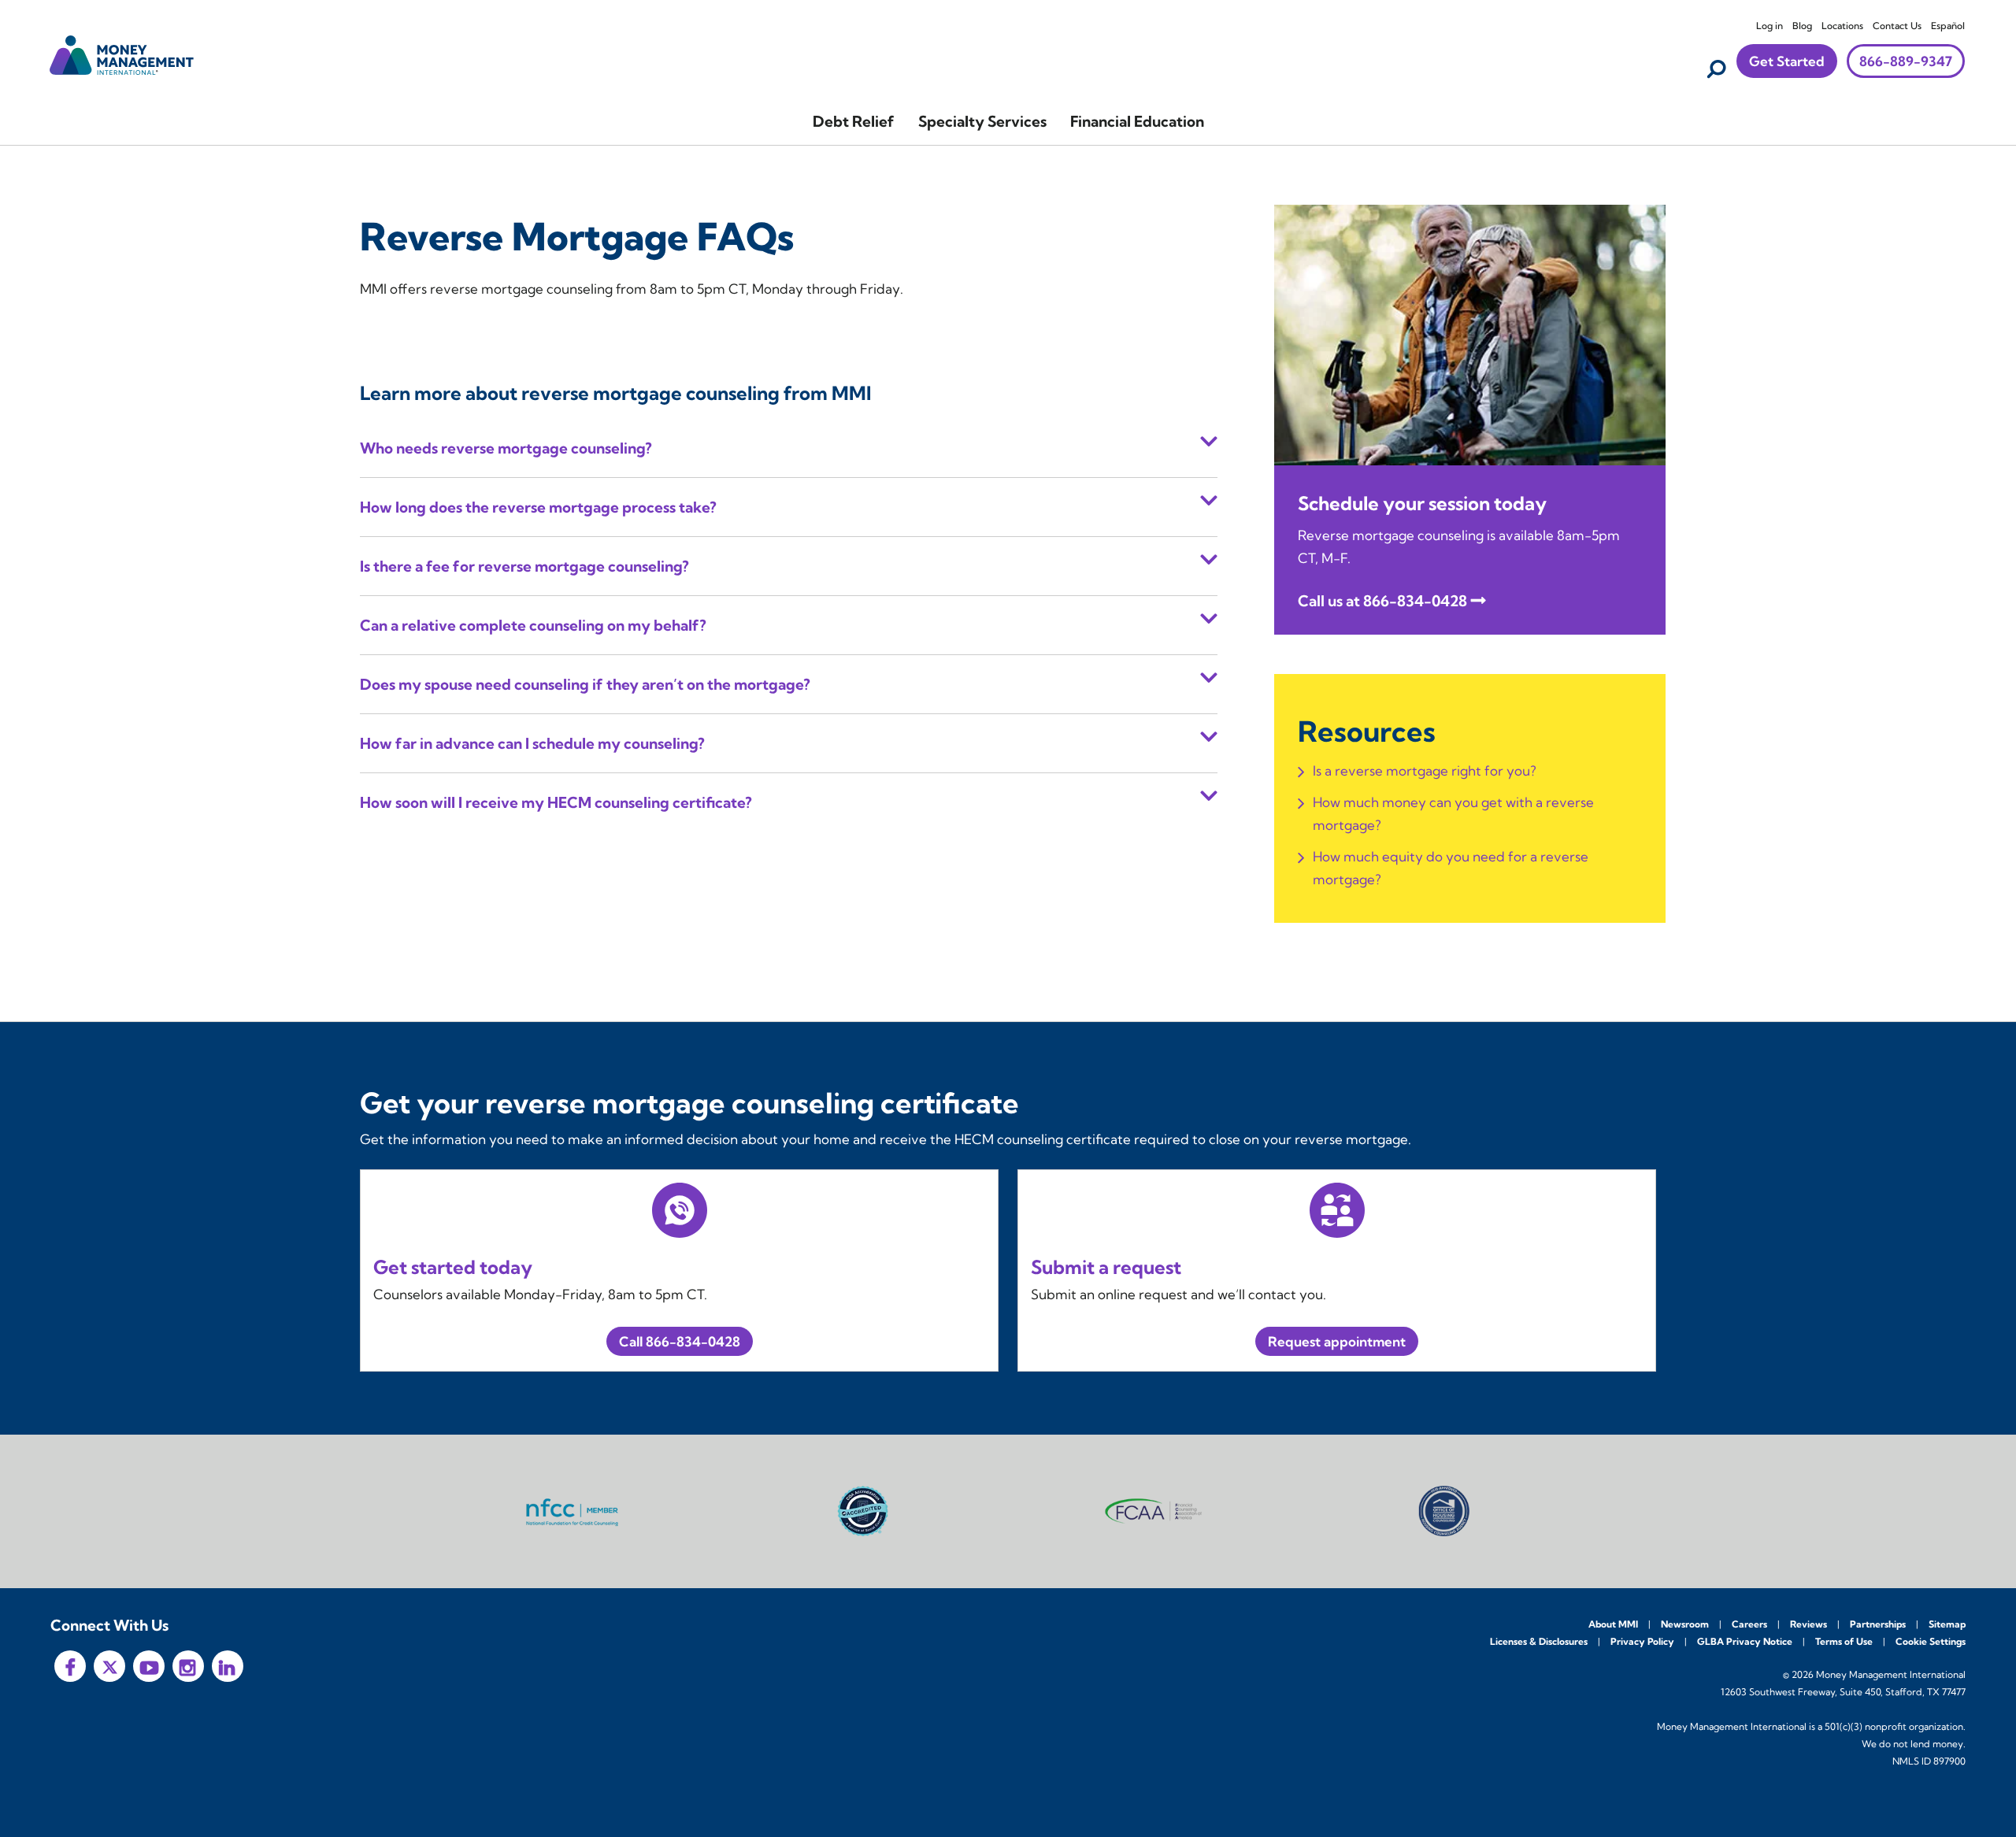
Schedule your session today (1422, 503)
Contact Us (1897, 26)
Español (1948, 26)
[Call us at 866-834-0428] (1470, 333)
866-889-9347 (1906, 61)
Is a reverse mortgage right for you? (1425, 770)
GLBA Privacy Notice (1745, 1641)
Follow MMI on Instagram (188, 1666)
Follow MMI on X (109, 1666)
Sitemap (1947, 1624)
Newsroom (1685, 1624)
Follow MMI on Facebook (70, 1666)
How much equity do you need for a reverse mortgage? (1451, 868)
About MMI (1613, 1624)
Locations (1842, 26)
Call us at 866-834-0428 (1382, 601)
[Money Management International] (122, 53)
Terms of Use (1844, 1641)
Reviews (1808, 1624)
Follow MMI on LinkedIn (228, 1666)
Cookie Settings (1931, 1641)
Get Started (1787, 61)
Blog (1802, 26)
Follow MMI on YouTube (149, 1666)
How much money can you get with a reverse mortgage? (1453, 813)
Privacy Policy (1642, 1641)
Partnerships (1878, 1624)
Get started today (453, 1267)
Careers (1749, 1624)
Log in (1770, 26)
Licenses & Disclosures (1539, 1641)
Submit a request (1106, 1267)
